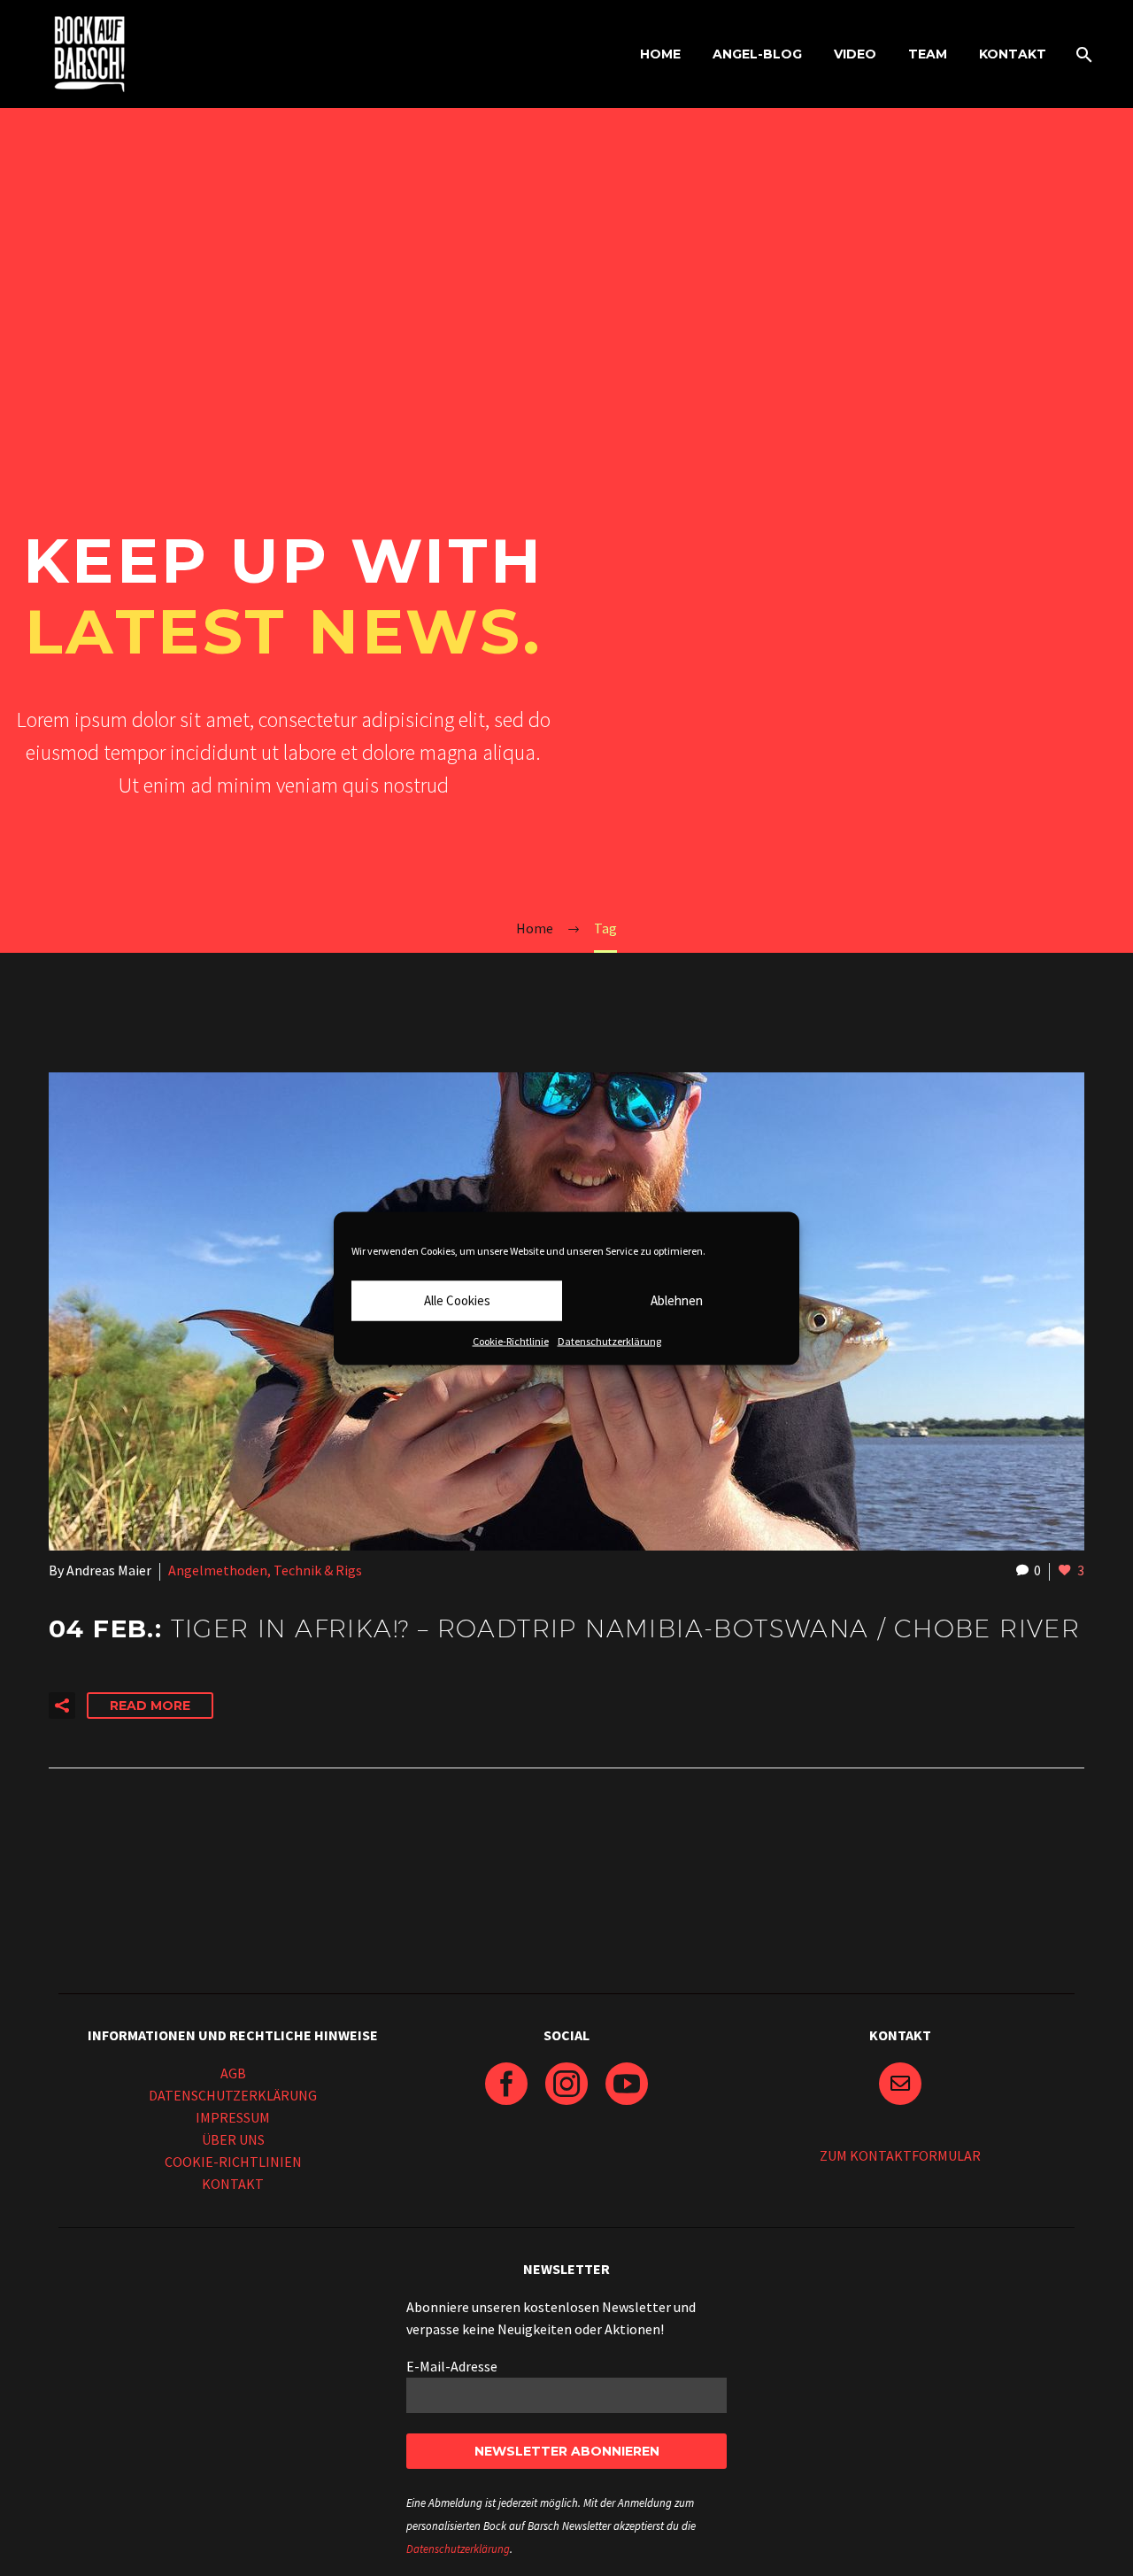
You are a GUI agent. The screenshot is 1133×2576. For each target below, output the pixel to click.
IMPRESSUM (233, 2117)
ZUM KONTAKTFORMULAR (900, 2155)
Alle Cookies (457, 1300)
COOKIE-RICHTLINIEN (233, 2162)
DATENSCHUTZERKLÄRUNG (233, 2095)
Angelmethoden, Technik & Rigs (265, 1570)
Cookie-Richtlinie (511, 1340)
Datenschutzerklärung (609, 1340)
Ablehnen (677, 1300)
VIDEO (855, 54)
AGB (233, 2073)
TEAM (928, 54)
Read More (150, 1706)
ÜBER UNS (233, 2139)
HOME (660, 54)
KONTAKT (1013, 54)
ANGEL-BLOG (757, 54)
